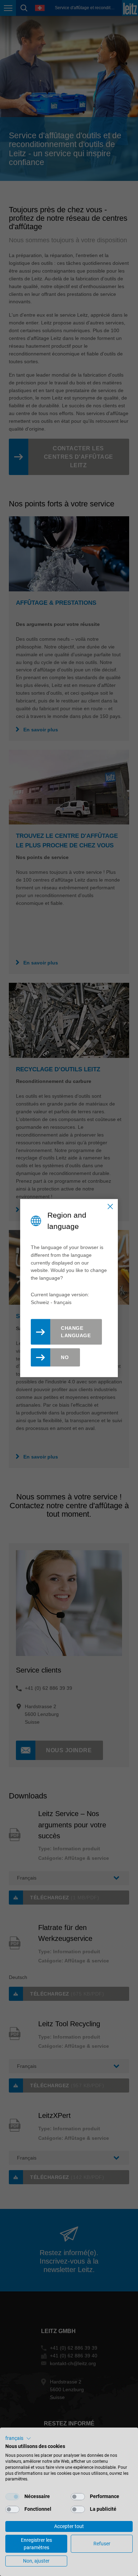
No (65, 1357)
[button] (18, 2438)
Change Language (76, 1332)
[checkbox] (12, 2497)
